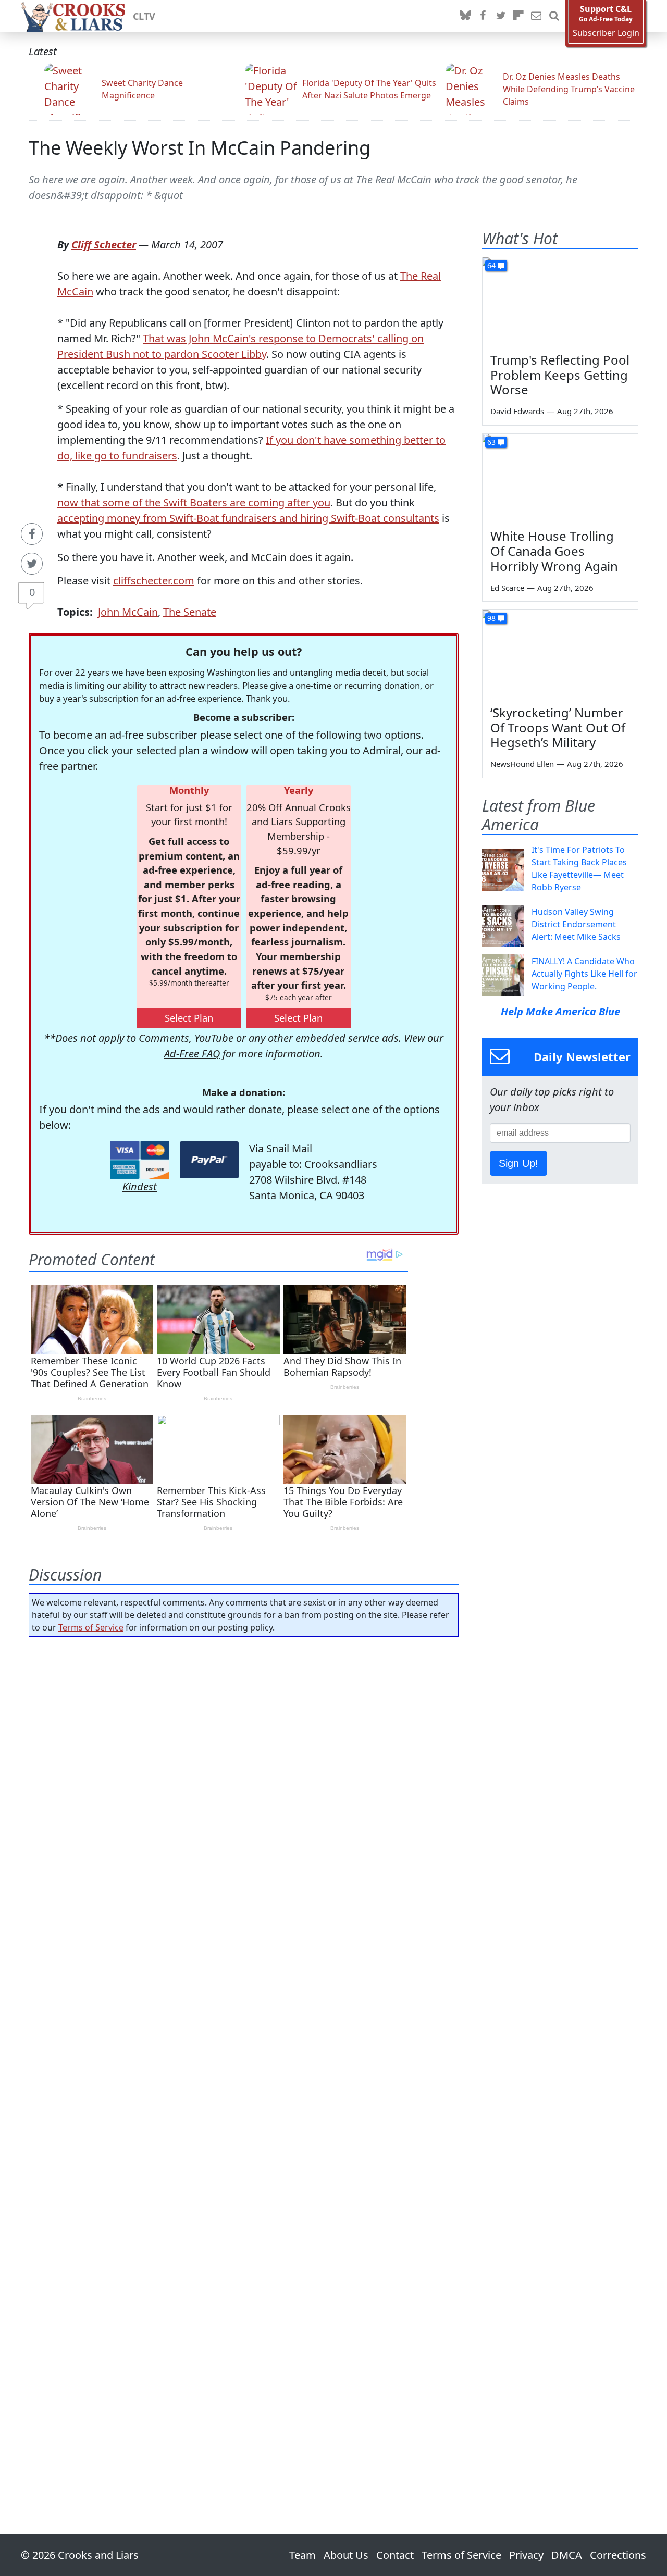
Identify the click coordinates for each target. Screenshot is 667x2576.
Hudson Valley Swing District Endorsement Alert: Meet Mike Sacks (576, 924)
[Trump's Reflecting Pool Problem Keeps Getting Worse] (560, 301)
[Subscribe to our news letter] (536, 16)
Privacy (526, 2555)
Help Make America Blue (560, 1011)
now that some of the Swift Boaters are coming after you (194, 502)
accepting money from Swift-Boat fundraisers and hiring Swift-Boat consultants (248, 518)
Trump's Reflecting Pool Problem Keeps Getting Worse (560, 375)
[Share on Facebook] (32, 534)
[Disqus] (244, 2056)
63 (491, 442)
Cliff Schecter (104, 245)
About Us (346, 2555)
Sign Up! (518, 1163)
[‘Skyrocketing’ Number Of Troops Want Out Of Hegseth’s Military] (560, 654)
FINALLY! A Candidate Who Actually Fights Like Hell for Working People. (584, 974)
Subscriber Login (606, 33)
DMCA (567, 2555)
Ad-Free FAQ (192, 1054)
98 (491, 618)
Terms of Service (91, 1627)
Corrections (618, 2555)
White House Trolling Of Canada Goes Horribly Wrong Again (554, 551)
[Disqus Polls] (244, 1780)
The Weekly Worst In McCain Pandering (200, 148)
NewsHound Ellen (522, 764)
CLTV (144, 16)
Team (302, 2555)
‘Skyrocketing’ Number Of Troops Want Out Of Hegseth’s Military (558, 727)
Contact (395, 2555)
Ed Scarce (507, 588)
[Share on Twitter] (32, 564)
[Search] (554, 16)
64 (491, 265)
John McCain (128, 612)
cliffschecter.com (154, 581)
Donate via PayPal (209, 1160)
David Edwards (517, 411)
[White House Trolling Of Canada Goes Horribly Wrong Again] (560, 478)
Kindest (140, 1186)
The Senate (190, 612)
